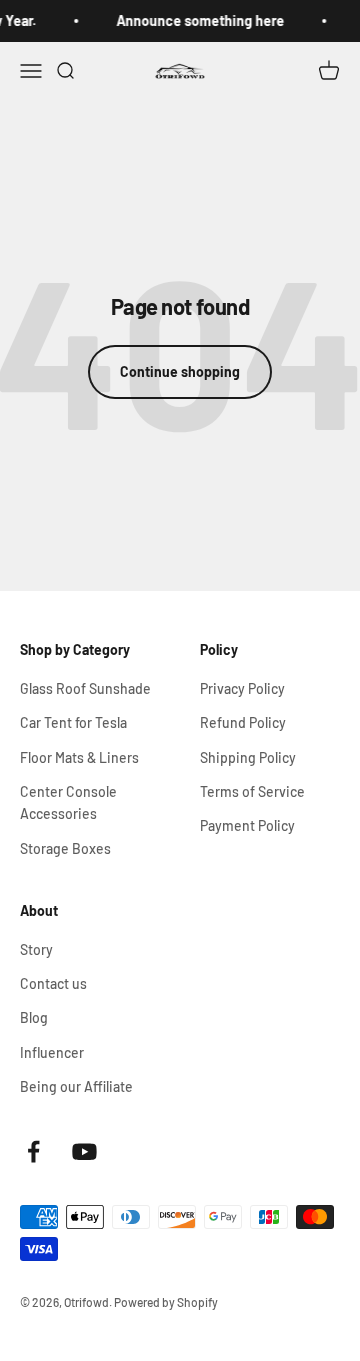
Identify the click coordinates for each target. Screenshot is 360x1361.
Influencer (52, 1052)
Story (36, 949)
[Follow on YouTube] (84, 1151)
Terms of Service (252, 791)
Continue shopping (180, 371)
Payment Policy (247, 825)
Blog (34, 1017)
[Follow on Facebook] (33, 1151)
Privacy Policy (242, 688)
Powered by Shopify (166, 1302)
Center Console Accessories (68, 802)
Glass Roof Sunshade (85, 688)
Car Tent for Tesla (73, 722)
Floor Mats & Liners (79, 757)
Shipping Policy (248, 757)
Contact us (53, 983)
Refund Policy (243, 722)
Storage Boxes (65, 848)
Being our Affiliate (76, 1086)
